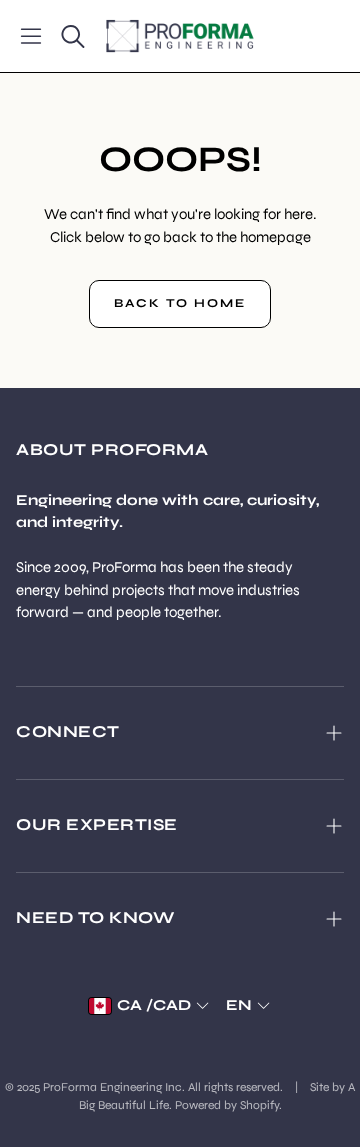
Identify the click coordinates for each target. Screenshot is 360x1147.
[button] (31, 36)
